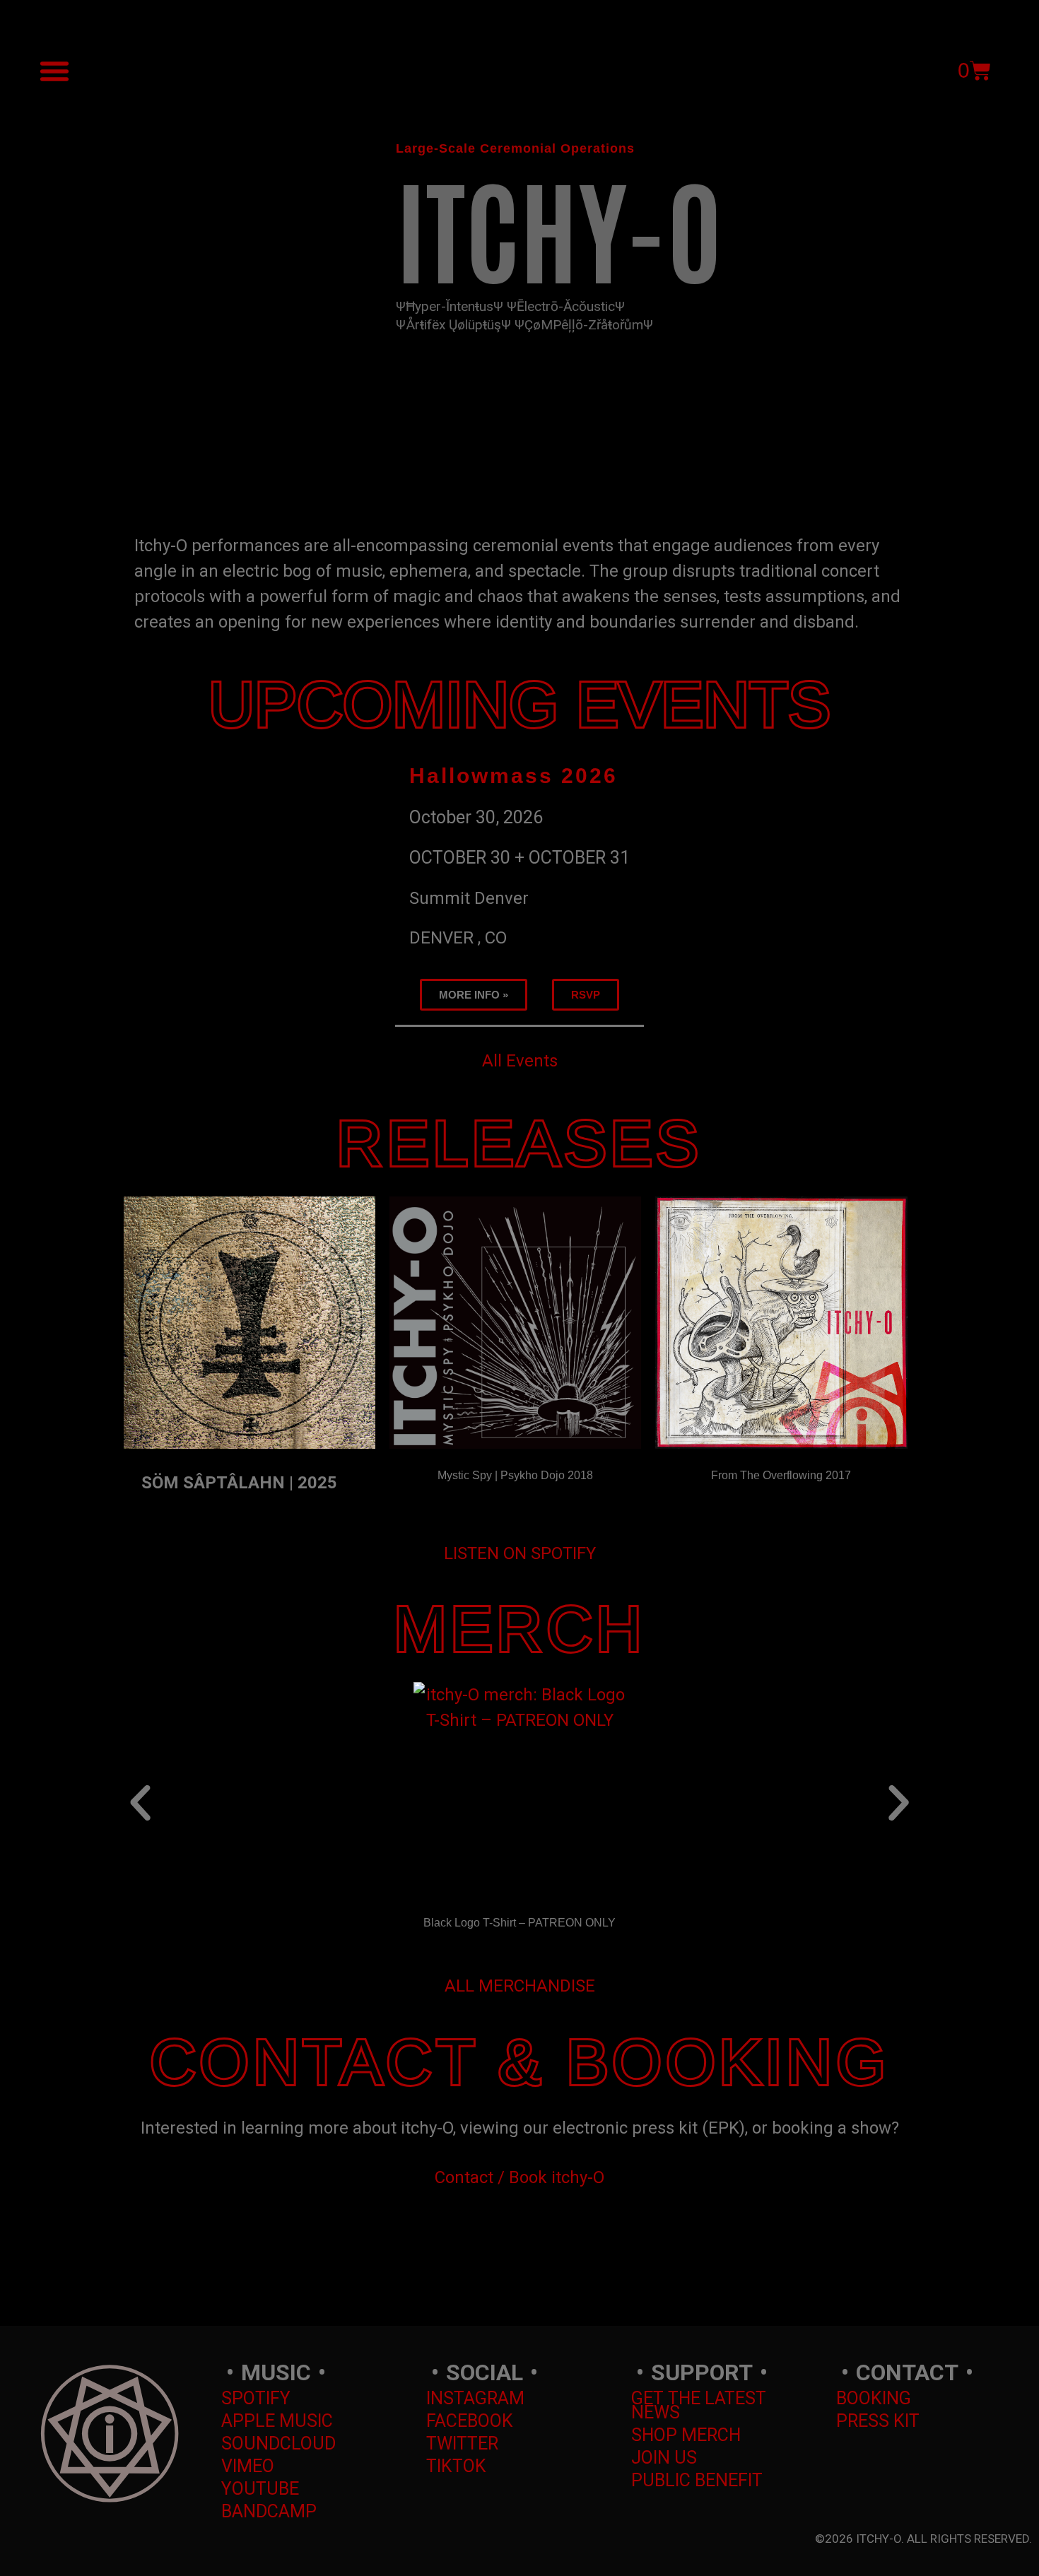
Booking (874, 2398)
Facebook (470, 2421)
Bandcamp (269, 2511)
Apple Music (277, 2421)
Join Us (664, 2458)
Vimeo (248, 2466)
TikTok (456, 2466)
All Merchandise (520, 1986)
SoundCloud (278, 2443)
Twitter (462, 2443)
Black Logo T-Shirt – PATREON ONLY (519, 1923)
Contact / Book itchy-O (519, 2177)
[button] (54, 71)
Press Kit (878, 2421)
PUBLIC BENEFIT (697, 2480)
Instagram (475, 2398)
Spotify (256, 2398)
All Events (520, 1061)
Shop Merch (686, 2435)
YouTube (260, 2489)
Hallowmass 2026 (513, 776)
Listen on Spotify (520, 1553)
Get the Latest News (699, 2405)
